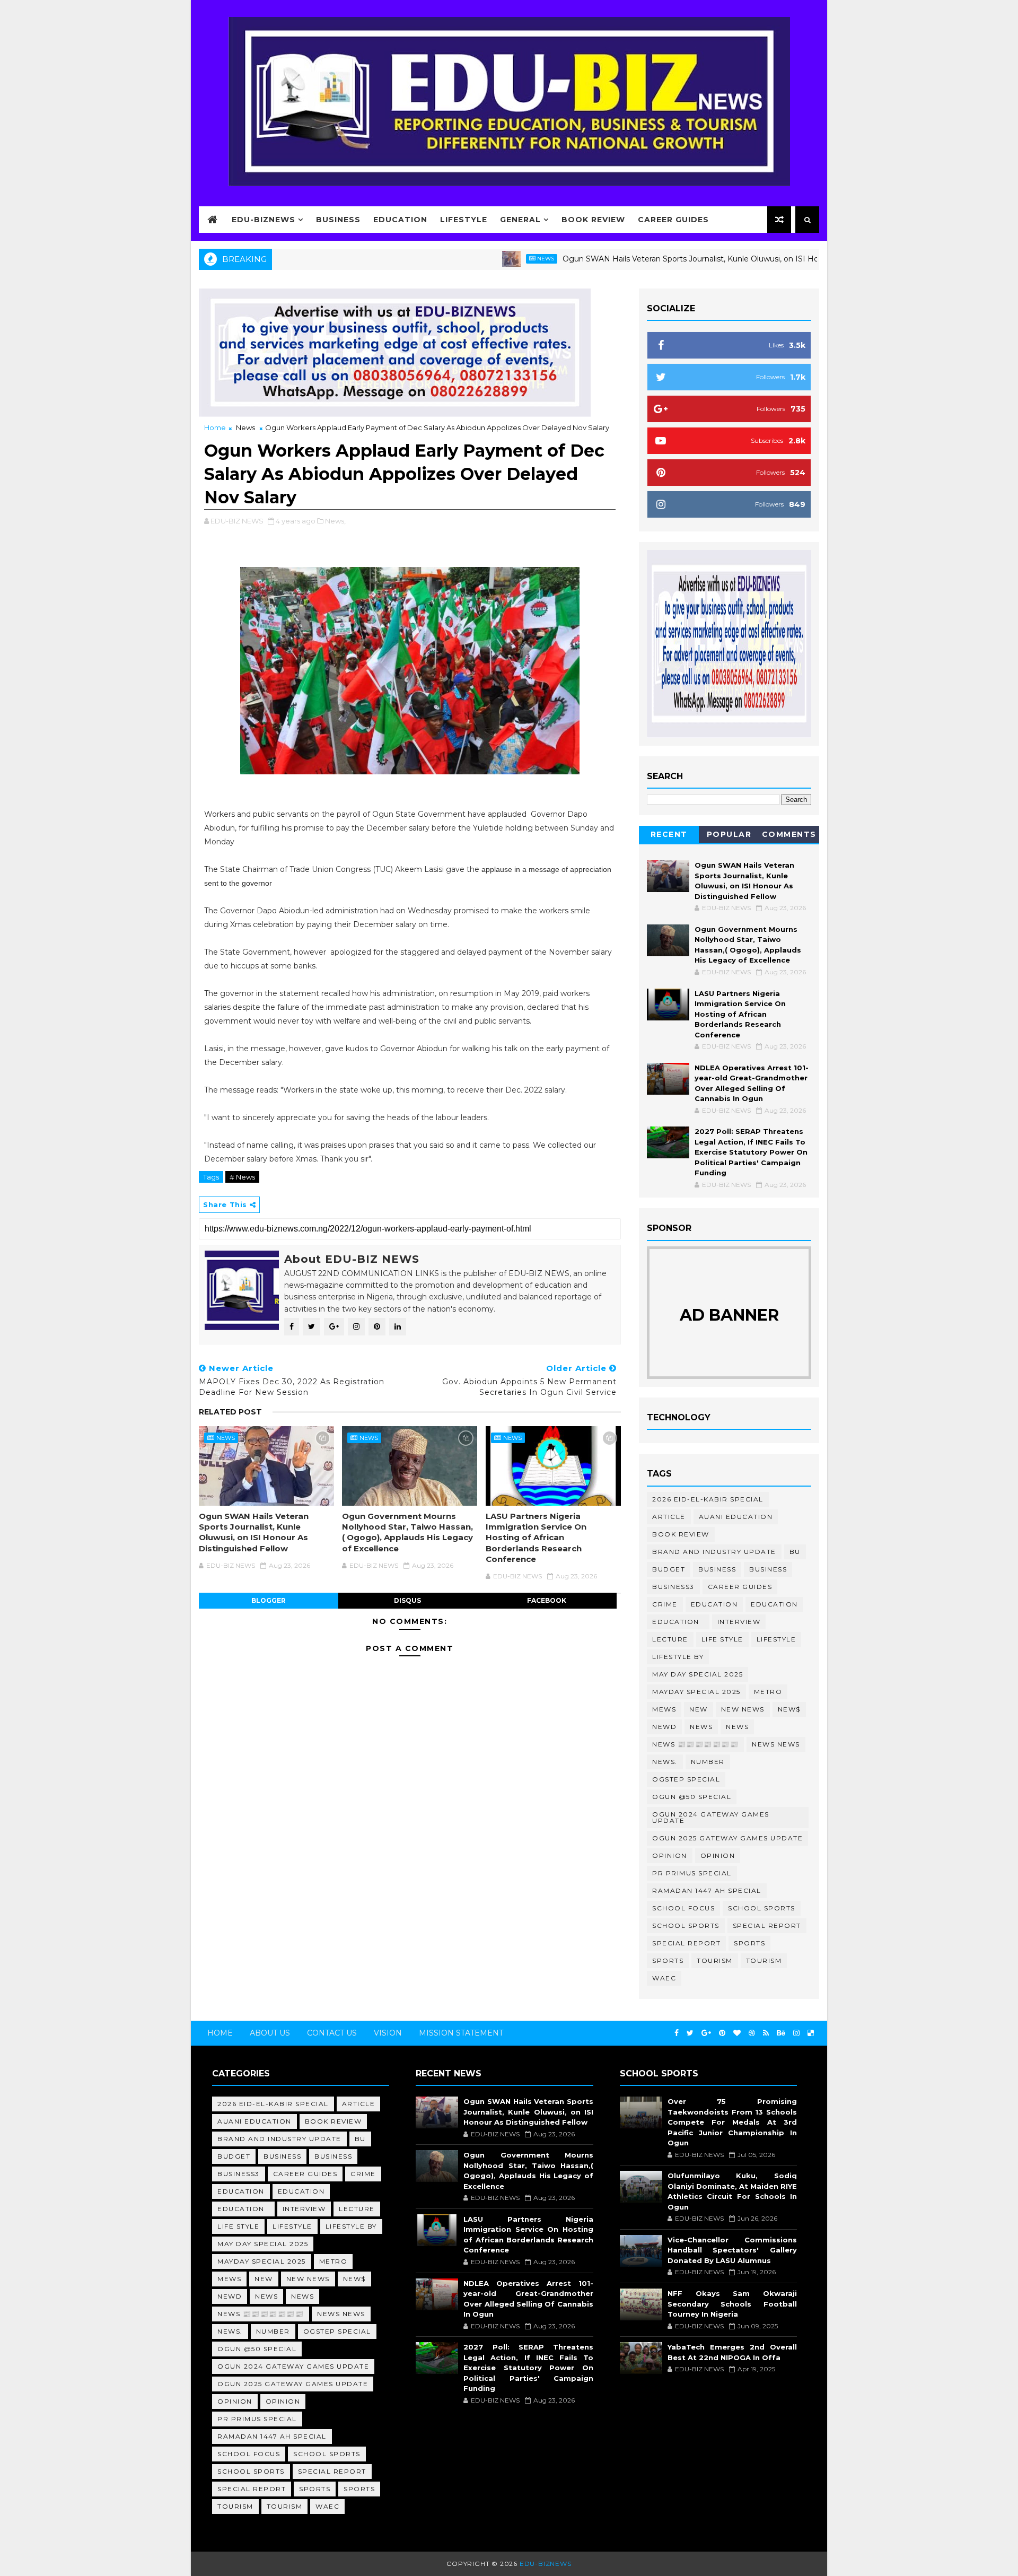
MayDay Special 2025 (696, 1692)
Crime (665, 1604)
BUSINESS (768, 1569)
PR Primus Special (692, 1873)
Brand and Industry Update (714, 1552)
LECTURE (670, 1639)
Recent (669, 834)
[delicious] (811, 2033)
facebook (547, 1600)
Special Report (767, 1926)
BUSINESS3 (673, 1587)
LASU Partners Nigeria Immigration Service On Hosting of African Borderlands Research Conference (536, 1538)
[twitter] (690, 2033)
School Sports (762, 1908)
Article (669, 1517)
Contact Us (332, 2033)
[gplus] (706, 2033)
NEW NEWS (743, 1709)
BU (795, 1552)
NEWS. (665, 1762)
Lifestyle (464, 220)
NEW (699, 1709)
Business (338, 220)
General (520, 220)
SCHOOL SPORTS (686, 1926)
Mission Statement (461, 2033)
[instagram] (796, 2033)
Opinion (670, 1855)
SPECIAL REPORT (686, 1943)
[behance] (781, 2033)
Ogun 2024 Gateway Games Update (711, 1817)
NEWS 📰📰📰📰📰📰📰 (695, 1744)
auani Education (736, 1517)
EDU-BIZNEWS (264, 220)
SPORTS (668, 1961)
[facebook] (677, 2033)
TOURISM (764, 1961)
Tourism (715, 1961)
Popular (729, 834)
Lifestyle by (678, 1657)
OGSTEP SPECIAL (686, 1779)
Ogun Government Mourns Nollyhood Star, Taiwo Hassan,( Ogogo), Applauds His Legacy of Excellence (407, 1532)
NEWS (737, 1727)
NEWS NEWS (776, 1744)
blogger (269, 1600)
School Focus (683, 1908)
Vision (388, 2033)
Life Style (722, 1639)
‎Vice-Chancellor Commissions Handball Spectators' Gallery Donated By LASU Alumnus (732, 2250)
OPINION (718, 1855)
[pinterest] (722, 2033)
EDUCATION (774, 1604)
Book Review (593, 220)
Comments (789, 834)
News (480, 259)
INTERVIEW (739, 1622)
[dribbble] (752, 2033)
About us (270, 2033)
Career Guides (673, 220)
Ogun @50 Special (692, 1797)
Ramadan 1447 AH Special (707, 1890)
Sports (749, 1943)
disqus (407, 1600)
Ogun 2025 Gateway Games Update (727, 1838)
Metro (768, 1692)
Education (400, 220)
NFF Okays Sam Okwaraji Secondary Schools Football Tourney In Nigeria (732, 2304)
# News (242, 1177)
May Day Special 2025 (697, 1674)
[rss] (766, 2033)
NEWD (664, 1727)
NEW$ (789, 1709)
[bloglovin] (737, 2033)
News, (335, 521)
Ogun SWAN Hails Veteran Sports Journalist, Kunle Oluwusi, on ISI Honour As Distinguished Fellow (678, 259)
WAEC (664, 1978)
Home (215, 427)
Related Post (230, 1412)
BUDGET (669, 1569)
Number (708, 1762)
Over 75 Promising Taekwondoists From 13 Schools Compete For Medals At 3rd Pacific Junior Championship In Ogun (732, 2122)
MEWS (664, 1709)
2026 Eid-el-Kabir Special (708, 1499)
